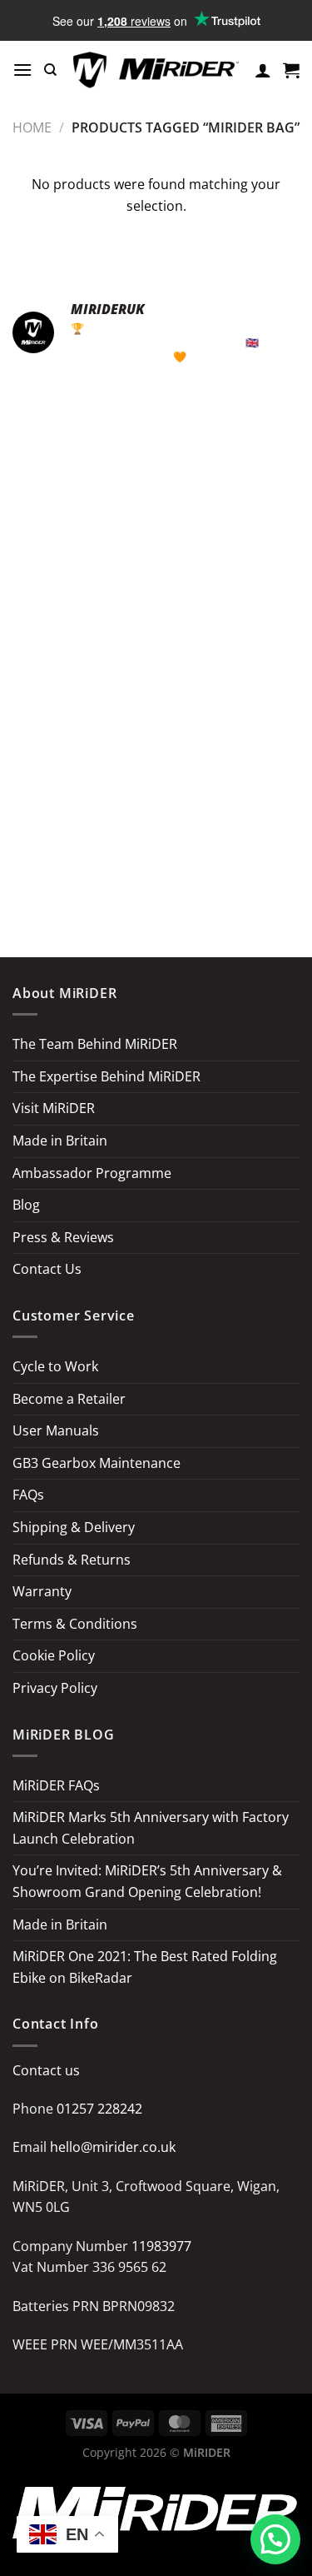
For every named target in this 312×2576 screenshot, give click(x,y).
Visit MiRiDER (54, 1108)
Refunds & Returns (72, 1560)
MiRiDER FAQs (56, 1785)
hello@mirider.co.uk (113, 2147)
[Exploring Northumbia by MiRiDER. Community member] (230, 596)
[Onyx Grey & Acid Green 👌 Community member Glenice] (230, 769)
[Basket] (291, 70)
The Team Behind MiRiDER (95, 1044)
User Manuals (56, 1430)
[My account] (263, 70)
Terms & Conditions (75, 1624)
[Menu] (22, 70)
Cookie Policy (54, 1655)
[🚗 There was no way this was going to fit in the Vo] (82, 509)
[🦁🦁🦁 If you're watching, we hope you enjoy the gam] (230, 682)
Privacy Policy (55, 1688)
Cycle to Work (55, 1366)
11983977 (161, 2246)
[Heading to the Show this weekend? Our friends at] (82, 855)
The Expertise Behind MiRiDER (106, 1076)
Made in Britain (60, 1141)
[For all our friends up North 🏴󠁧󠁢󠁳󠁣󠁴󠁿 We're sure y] (82, 682)
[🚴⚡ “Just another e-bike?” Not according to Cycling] (82, 596)
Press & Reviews (63, 1237)
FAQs (28, 1495)
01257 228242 (99, 2109)
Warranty (42, 1591)
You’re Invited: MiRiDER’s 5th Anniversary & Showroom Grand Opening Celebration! (147, 1881)
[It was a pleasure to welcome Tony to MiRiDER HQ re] (230, 509)
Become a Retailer (69, 1399)
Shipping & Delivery (74, 1527)
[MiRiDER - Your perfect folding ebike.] (156, 70)
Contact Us (47, 1269)
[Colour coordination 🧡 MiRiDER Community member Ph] (82, 769)
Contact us (46, 2070)
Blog (26, 1205)
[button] (275, 2539)
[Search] (50, 70)
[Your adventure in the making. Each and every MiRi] (230, 422)
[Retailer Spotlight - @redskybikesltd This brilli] (230, 855)
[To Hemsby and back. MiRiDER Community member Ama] (82, 422)
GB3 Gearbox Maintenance (97, 1463)
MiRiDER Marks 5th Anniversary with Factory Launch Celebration (151, 1828)
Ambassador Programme (92, 1173)
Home (32, 127)
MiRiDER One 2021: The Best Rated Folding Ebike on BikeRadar (145, 1967)
